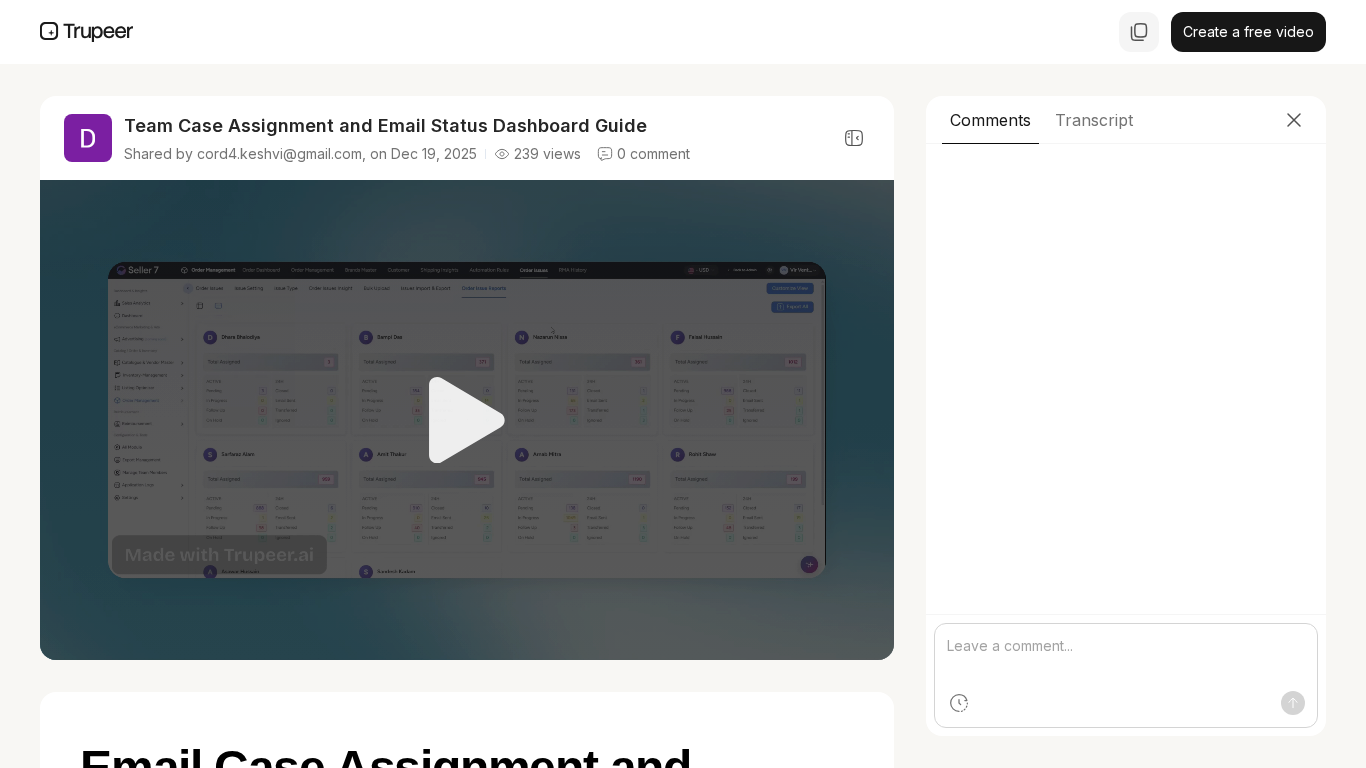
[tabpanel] (1126, 440)
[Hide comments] (854, 138)
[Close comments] (1294, 120)
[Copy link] (1139, 32)
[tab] (990, 120)
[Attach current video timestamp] (959, 703)
